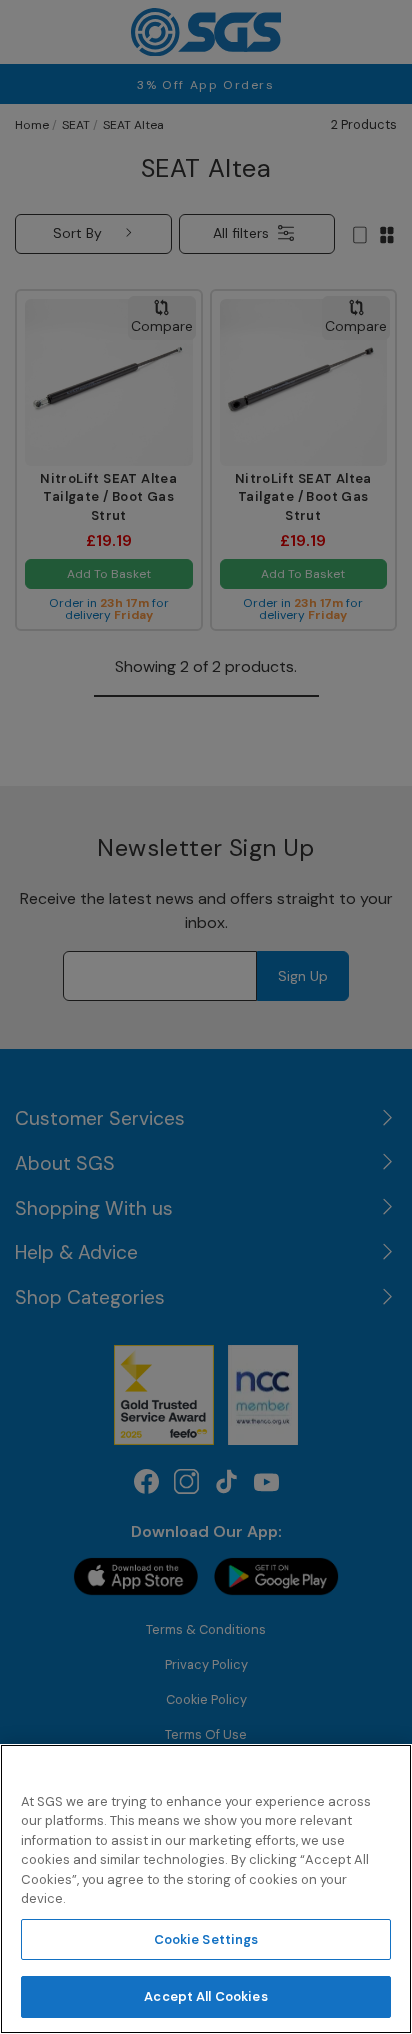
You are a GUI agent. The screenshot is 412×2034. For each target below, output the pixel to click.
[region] (206, 1889)
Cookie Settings (206, 1939)
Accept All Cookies (205, 1996)
